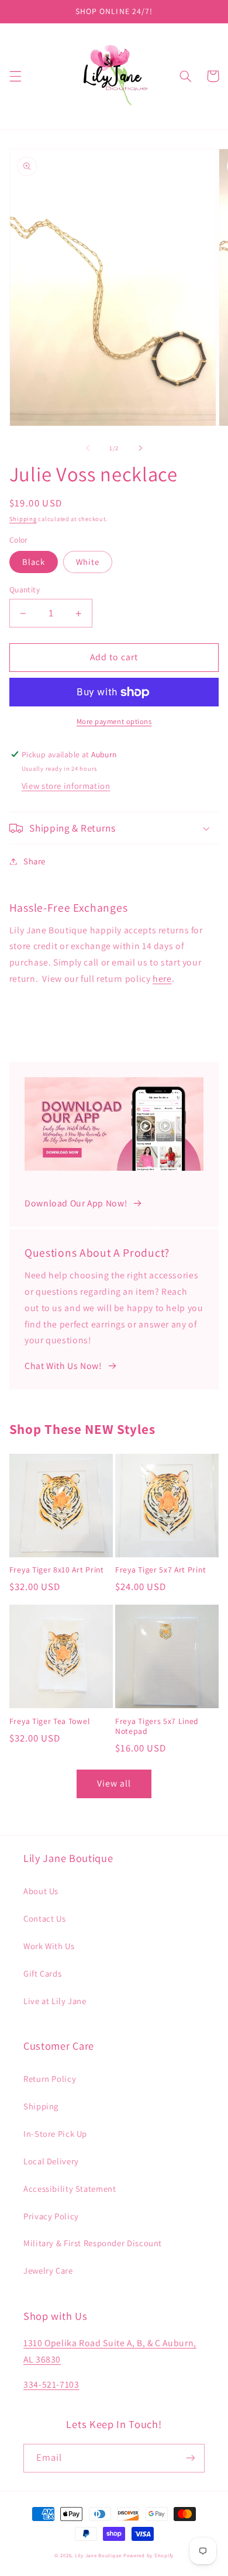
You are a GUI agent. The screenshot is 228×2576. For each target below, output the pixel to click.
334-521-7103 (51, 2384)
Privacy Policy (51, 2216)
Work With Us (49, 1946)
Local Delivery (51, 2161)
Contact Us (44, 1918)
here (162, 979)
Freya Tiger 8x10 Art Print (57, 1570)
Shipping (23, 519)
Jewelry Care (48, 2270)
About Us (41, 1891)
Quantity (25, 589)
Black (34, 562)
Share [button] (34, 861)
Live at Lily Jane (55, 2001)
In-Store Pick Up (55, 2134)
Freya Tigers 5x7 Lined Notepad (157, 1727)
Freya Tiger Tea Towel (50, 1721)
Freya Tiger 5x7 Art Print (160, 1570)
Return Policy (50, 2079)
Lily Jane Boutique (98, 2556)
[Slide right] (140, 449)
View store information (66, 786)
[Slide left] (88, 449)
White (88, 562)
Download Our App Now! (76, 1203)
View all (114, 1783)
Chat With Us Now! (63, 1366)
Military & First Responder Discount (93, 2243)
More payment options (114, 721)
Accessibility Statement (70, 2189)
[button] (15, 76)
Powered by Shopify (148, 2556)
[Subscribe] (191, 2458)
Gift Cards (42, 1973)
